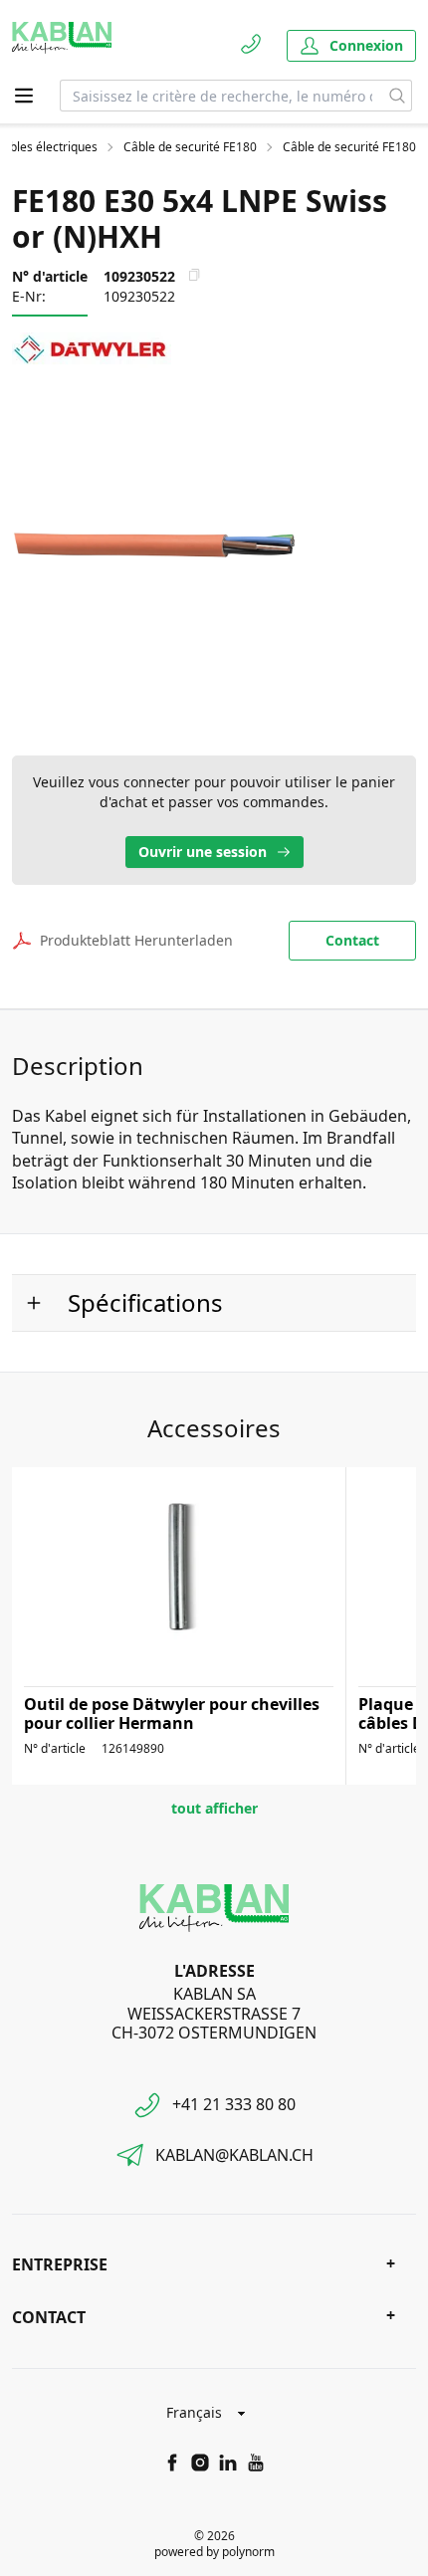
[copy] (194, 275)
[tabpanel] (214, 544)
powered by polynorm (214, 2552)
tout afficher (214, 1808)
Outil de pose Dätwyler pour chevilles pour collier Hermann (172, 1714)
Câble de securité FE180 (190, 147)
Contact (352, 940)
